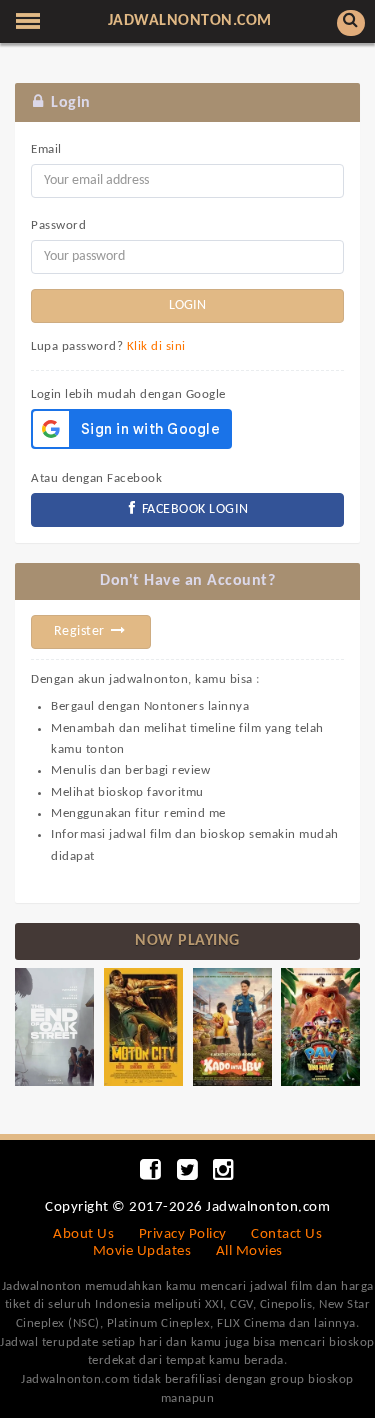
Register (81, 631)
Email (46, 149)
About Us (83, 1234)
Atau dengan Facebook (96, 478)
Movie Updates (142, 1251)
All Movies (249, 1251)
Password (58, 225)
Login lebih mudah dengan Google (128, 394)
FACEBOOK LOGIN (193, 509)
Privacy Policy (183, 1234)
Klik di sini (156, 346)
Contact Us (286, 1234)
